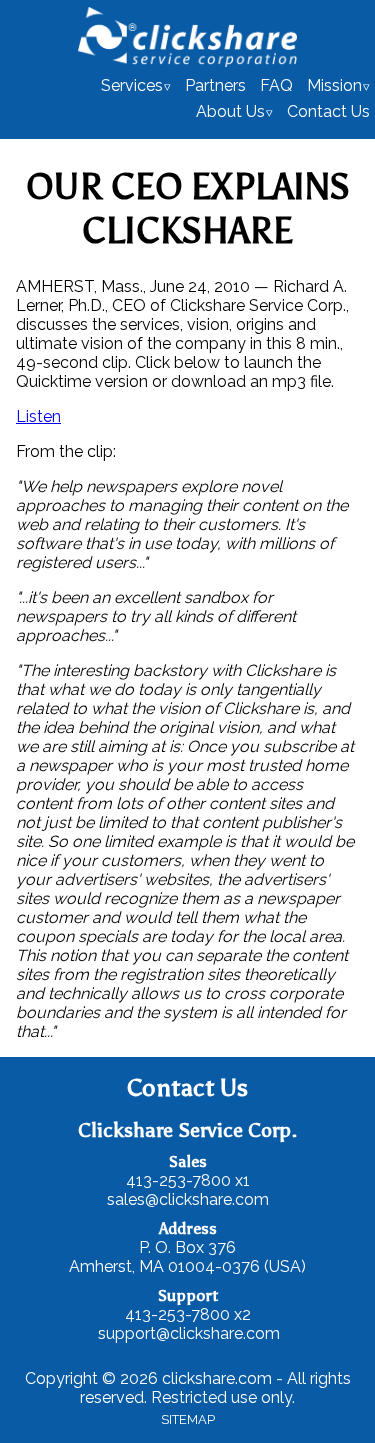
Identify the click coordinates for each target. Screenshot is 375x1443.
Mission (334, 85)
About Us (230, 111)
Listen (38, 416)
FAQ (276, 85)
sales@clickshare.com (188, 1199)
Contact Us (328, 111)
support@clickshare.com (189, 1333)
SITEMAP (188, 1419)
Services (132, 85)
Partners (215, 85)
